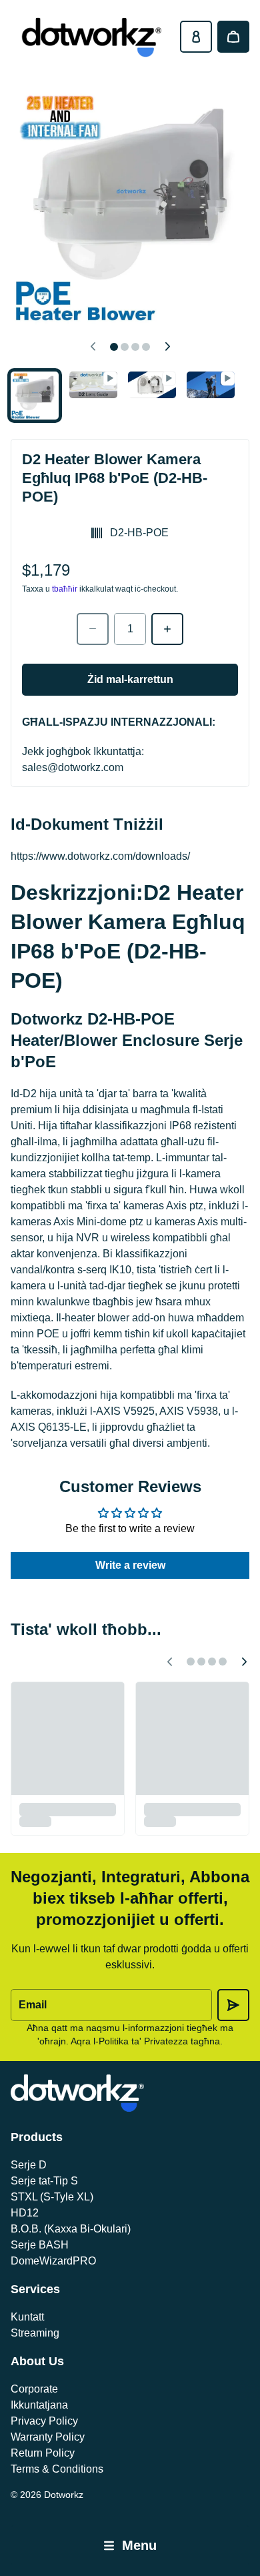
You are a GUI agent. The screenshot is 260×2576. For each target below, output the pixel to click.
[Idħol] (196, 37)
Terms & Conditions (57, 2469)
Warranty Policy (48, 2437)
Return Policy (43, 2453)
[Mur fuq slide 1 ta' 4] (35, 396)
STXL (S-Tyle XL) (52, 2197)
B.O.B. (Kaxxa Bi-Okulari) (71, 2229)
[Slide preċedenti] (93, 347)
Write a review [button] (130, 1565)
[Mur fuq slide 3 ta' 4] (152, 385)
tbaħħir (65, 589)
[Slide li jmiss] (167, 347)
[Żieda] (167, 629)
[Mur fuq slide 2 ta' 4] (93, 385)
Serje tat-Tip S (44, 2181)
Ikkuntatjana (39, 2405)
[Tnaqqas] (93, 629)
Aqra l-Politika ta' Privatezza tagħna (145, 2041)
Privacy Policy (44, 2421)
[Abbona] (233, 2005)
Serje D (29, 2165)
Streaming (35, 2333)
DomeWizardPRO (53, 2261)
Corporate (34, 2389)
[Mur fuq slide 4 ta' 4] (211, 385)
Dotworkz (64, 2495)
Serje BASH (40, 2245)
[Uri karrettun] (233, 37)
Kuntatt (27, 2317)
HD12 (25, 2213)
